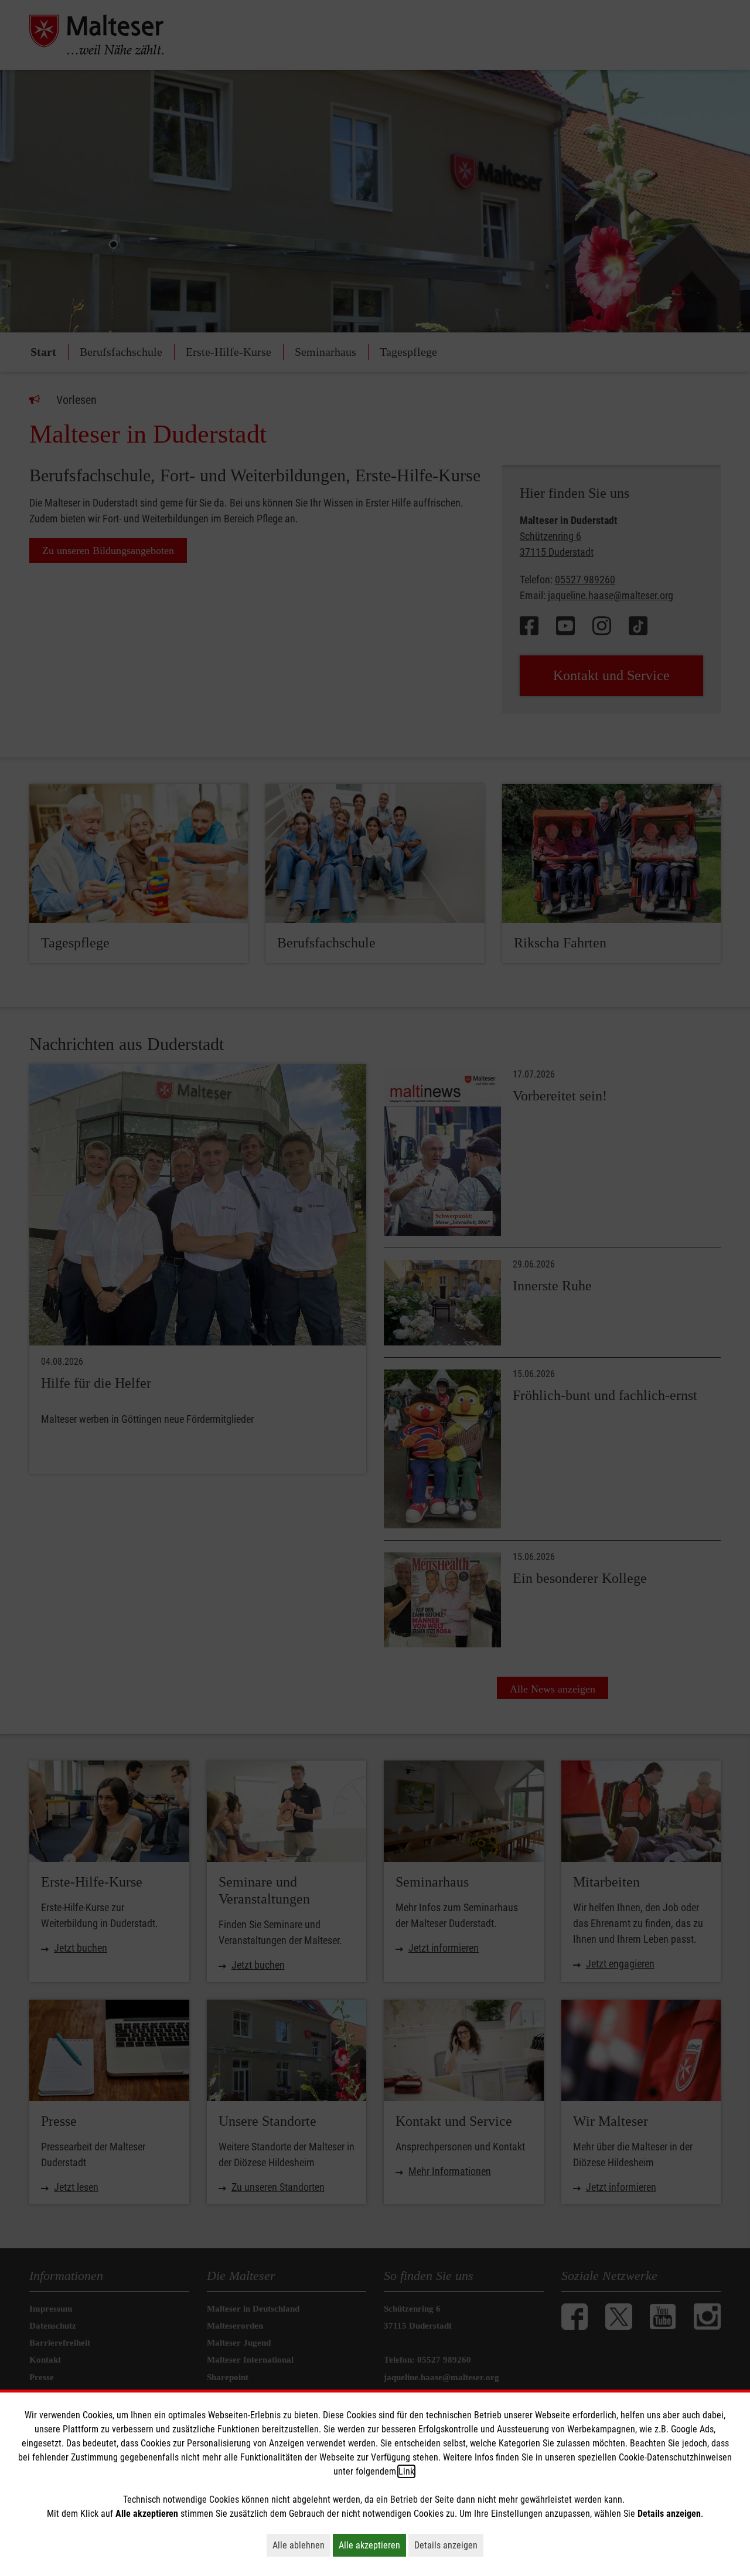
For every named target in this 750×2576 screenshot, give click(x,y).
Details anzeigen (449, 2545)
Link (406, 2471)
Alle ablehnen (301, 2545)
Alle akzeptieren (372, 2545)
